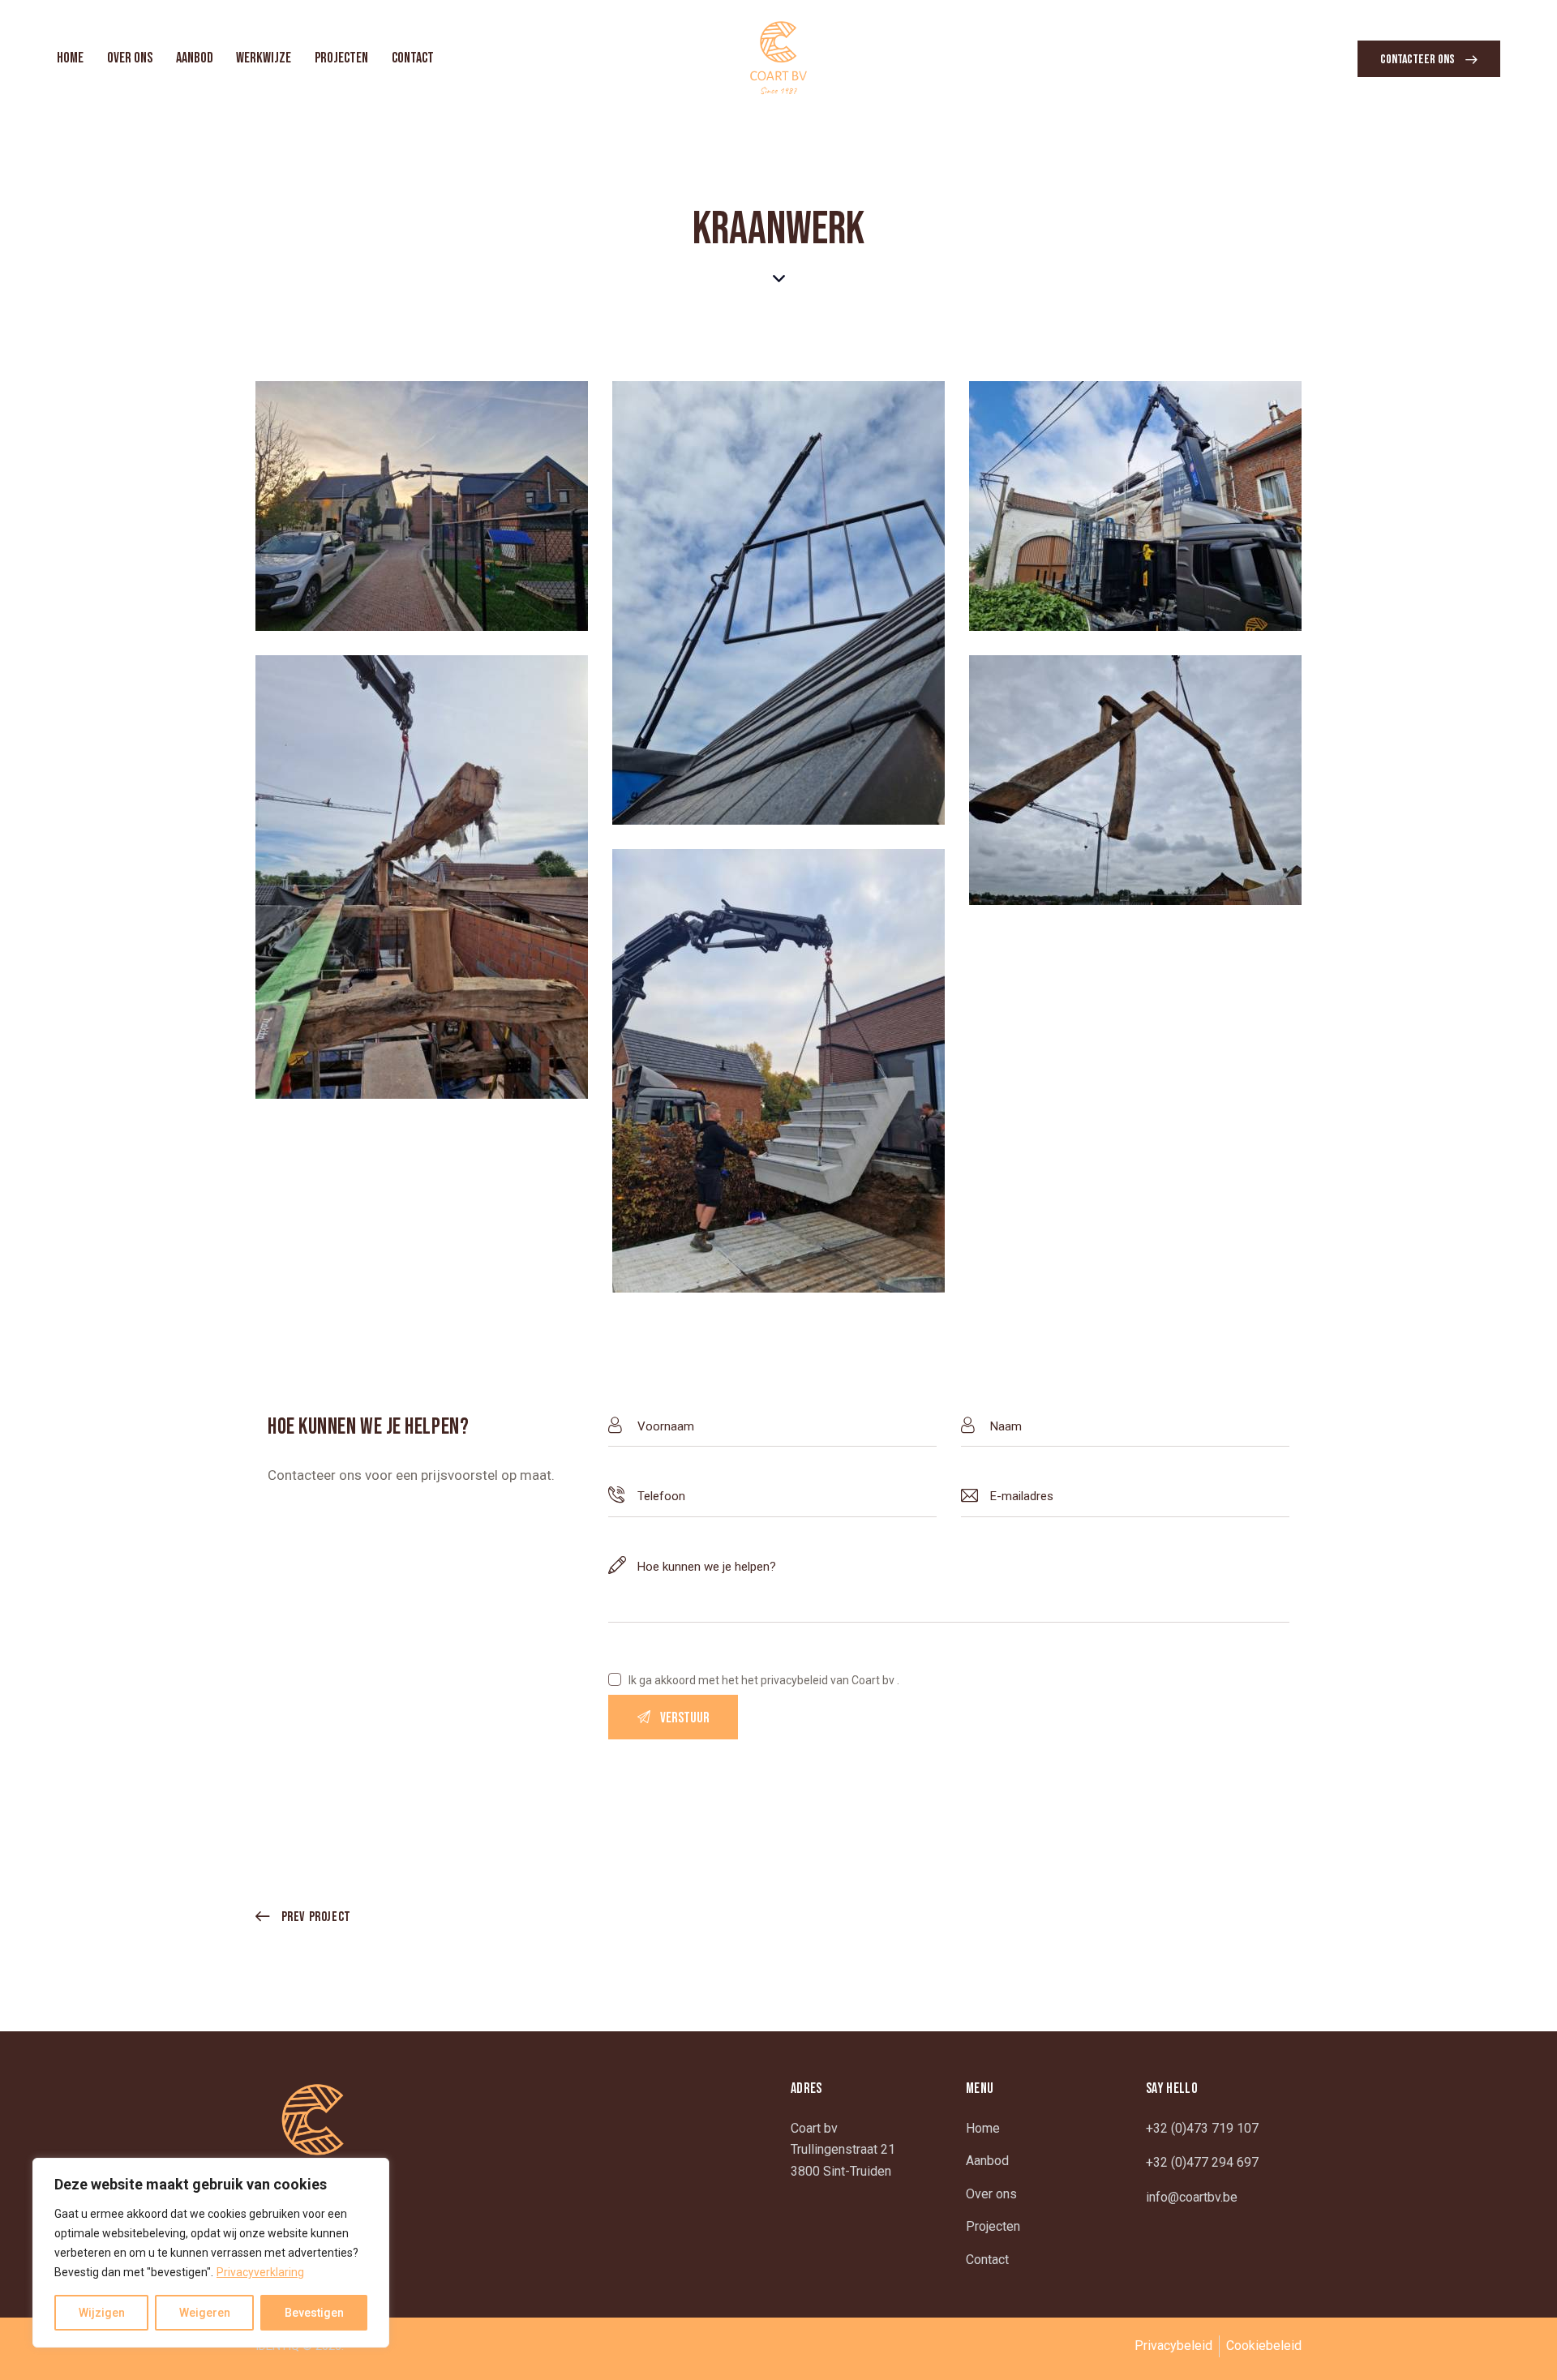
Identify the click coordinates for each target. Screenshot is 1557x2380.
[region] (211, 2253)
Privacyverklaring (260, 2272)
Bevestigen (314, 2313)
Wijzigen (102, 2313)
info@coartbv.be (1192, 2197)
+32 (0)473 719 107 (1202, 2128)
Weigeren (205, 2313)
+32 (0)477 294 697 (1202, 2162)
